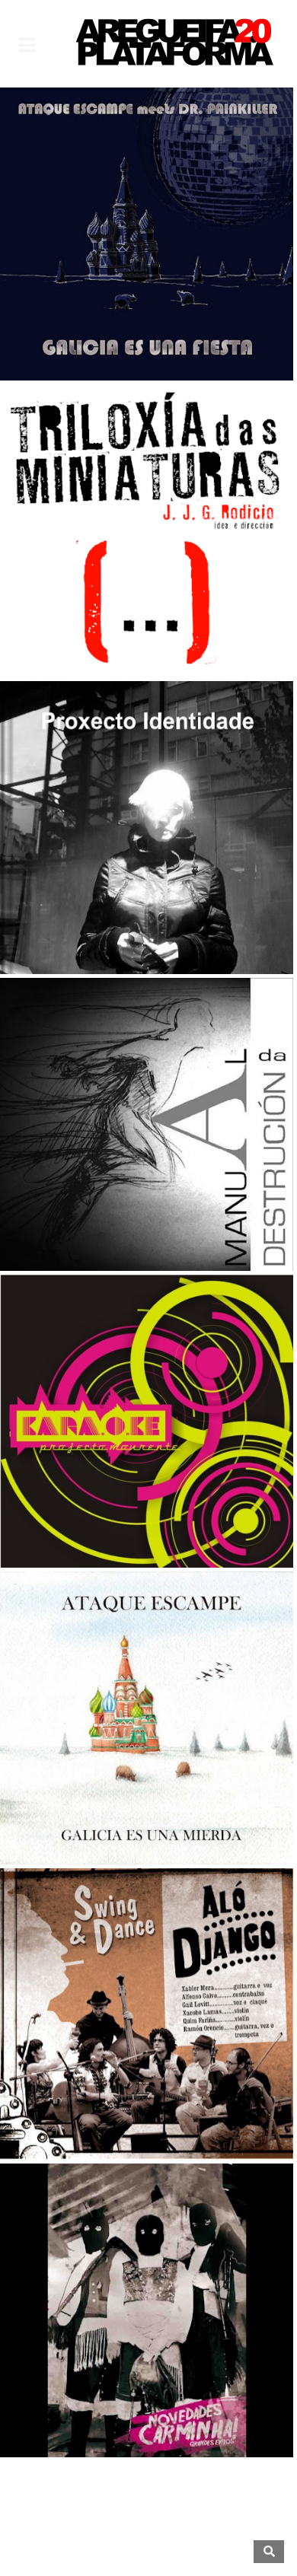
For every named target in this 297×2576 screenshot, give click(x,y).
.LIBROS (108, 626)
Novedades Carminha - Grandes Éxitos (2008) (147, 2369)
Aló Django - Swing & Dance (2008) (147, 2083)
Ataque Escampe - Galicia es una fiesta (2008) (147, 292)
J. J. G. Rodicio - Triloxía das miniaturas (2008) (147, 589)
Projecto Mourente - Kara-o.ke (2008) (147, 1479)
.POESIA (185, 626)
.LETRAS (108, 922)
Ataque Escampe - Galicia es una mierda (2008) (147, 1776)
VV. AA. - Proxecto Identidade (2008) (147, 886)
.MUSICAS (147, 329)
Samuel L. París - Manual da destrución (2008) (147, 1183)
